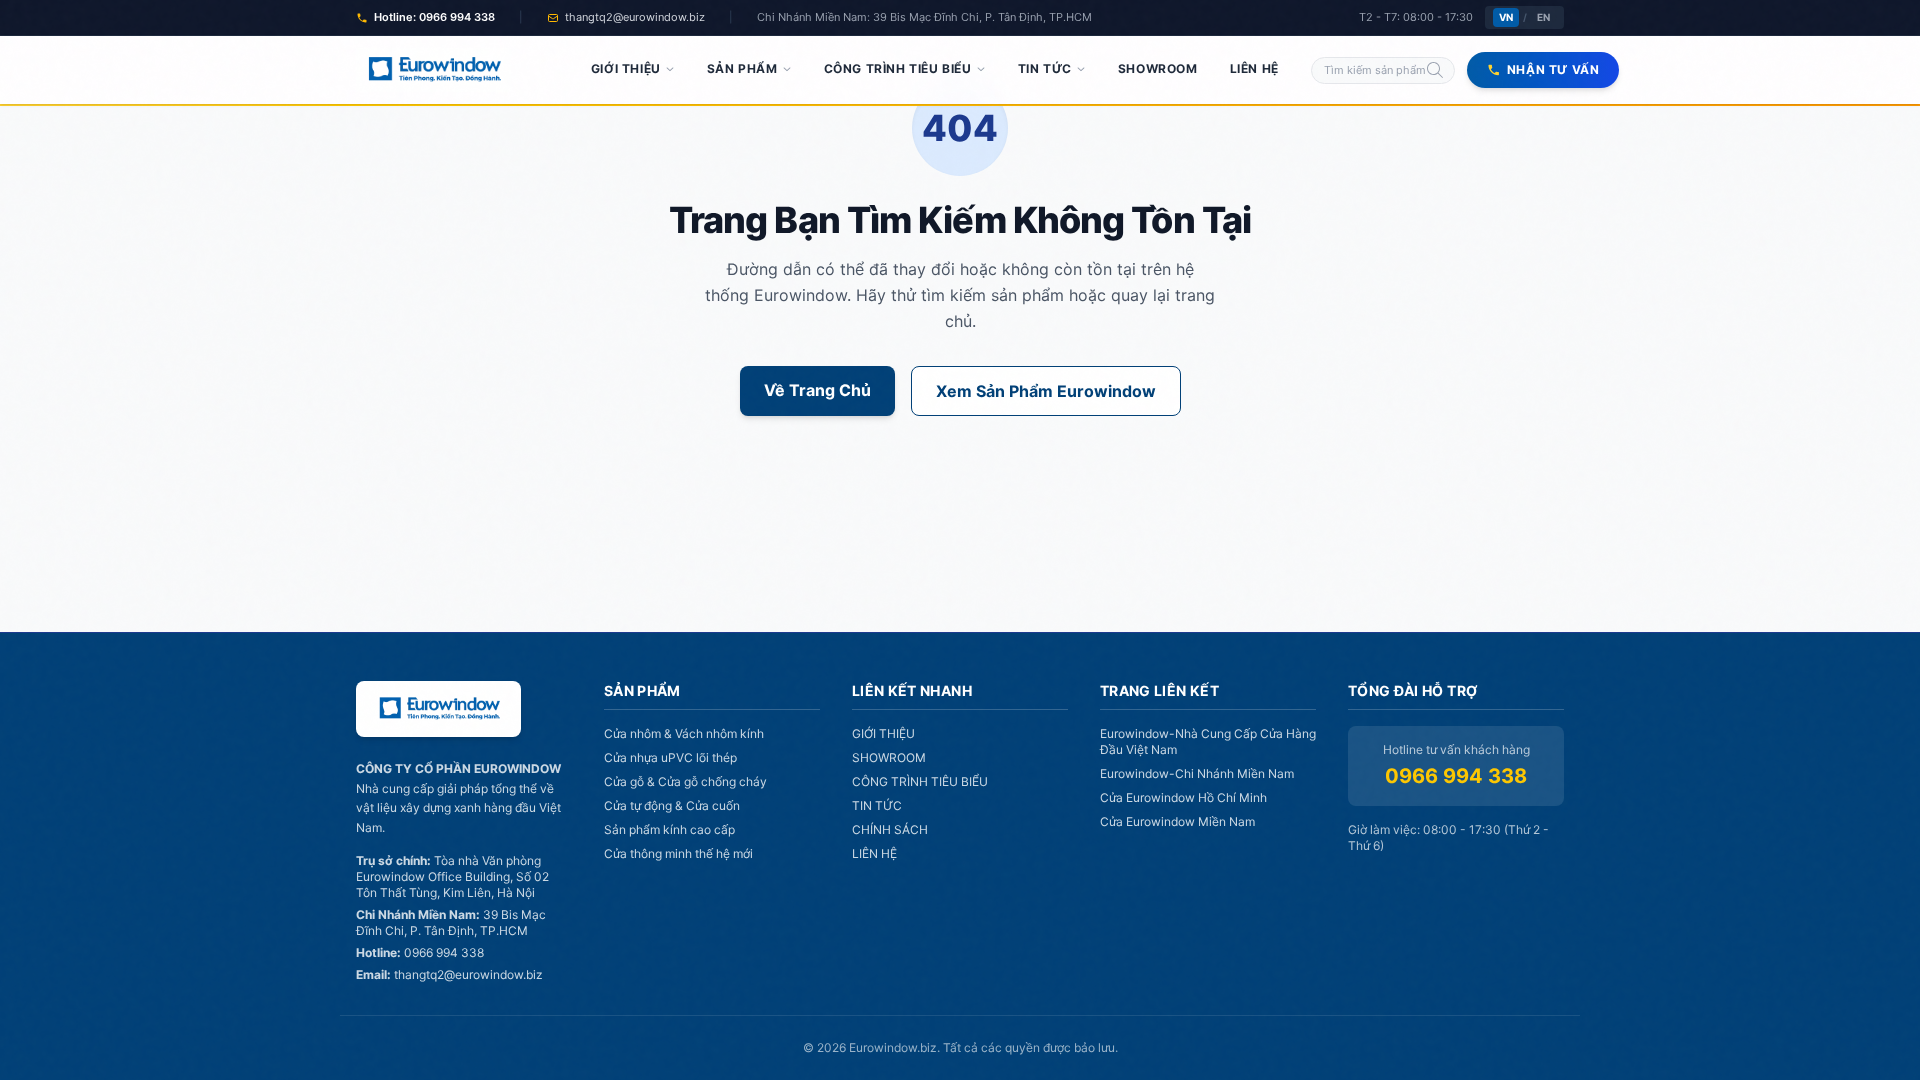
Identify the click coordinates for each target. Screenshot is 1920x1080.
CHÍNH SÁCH (890, 829)
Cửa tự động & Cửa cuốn (672, 805)
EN (1543, 17)
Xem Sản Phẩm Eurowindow (1046, 391)
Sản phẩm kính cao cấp (669, 829)
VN (1506, 17)
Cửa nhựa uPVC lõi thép (670, 757)
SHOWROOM (1158, 68)
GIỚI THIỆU (626, 68)
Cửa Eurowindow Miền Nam (1177, 821)
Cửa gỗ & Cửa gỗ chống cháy (685, 781)
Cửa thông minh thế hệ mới (678, 853)
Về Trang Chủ (817, 390)
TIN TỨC (1045, 68)
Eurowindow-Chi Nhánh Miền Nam (1197, 773)
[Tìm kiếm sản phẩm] (1435, 70)
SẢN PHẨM (742, 68)
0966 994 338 (1456, 776)
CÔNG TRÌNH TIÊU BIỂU (898, 68)
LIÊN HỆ (1254, 68)
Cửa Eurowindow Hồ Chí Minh (1183, 797)
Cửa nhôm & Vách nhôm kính (684, 733)
